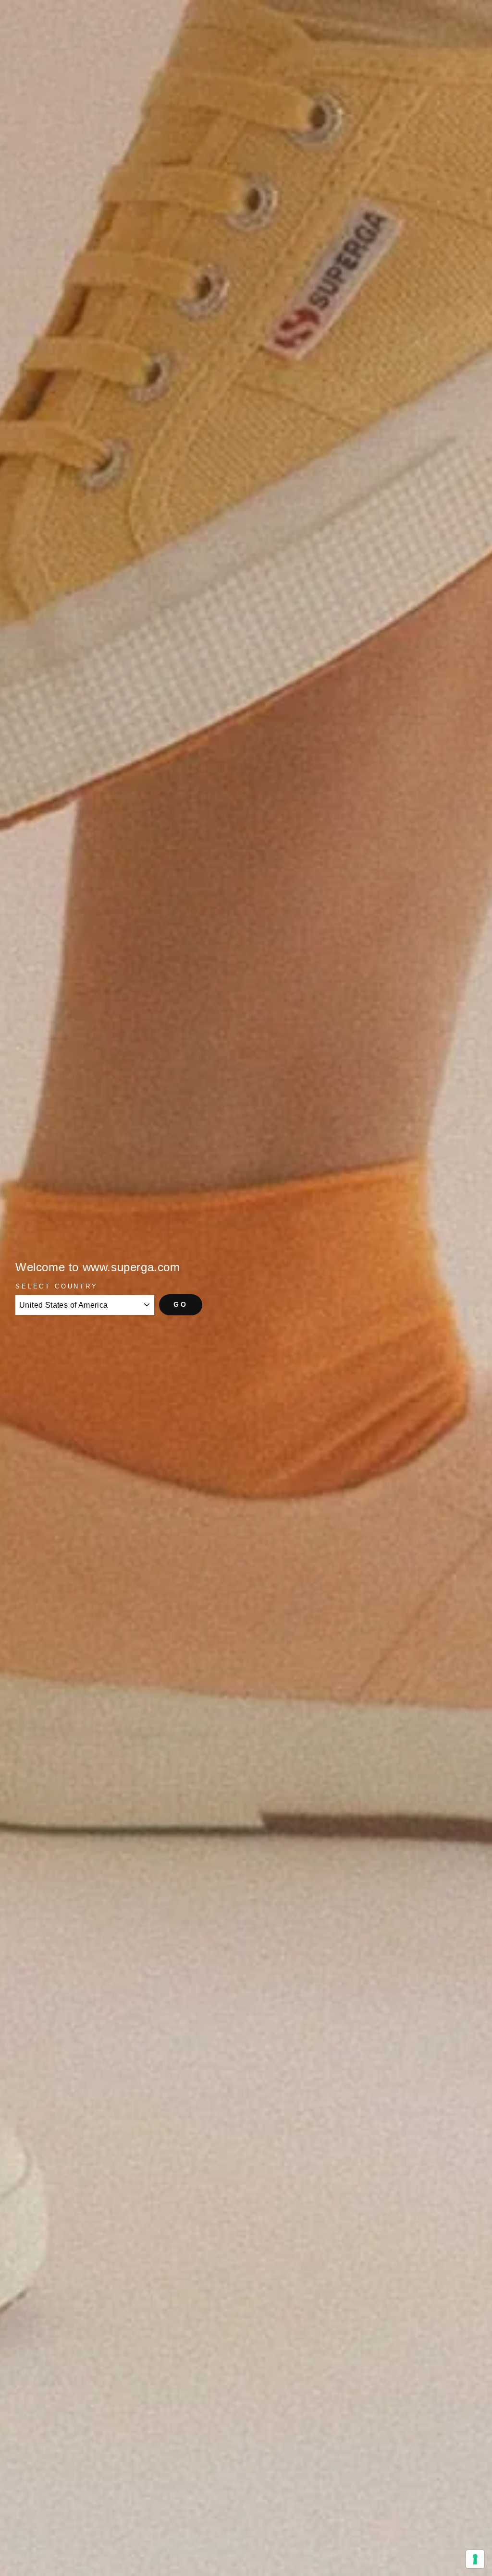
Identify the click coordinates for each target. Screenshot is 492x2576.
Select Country (57, 1286)
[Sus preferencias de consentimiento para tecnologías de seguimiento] (475, 2559)
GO (181, 1304)
